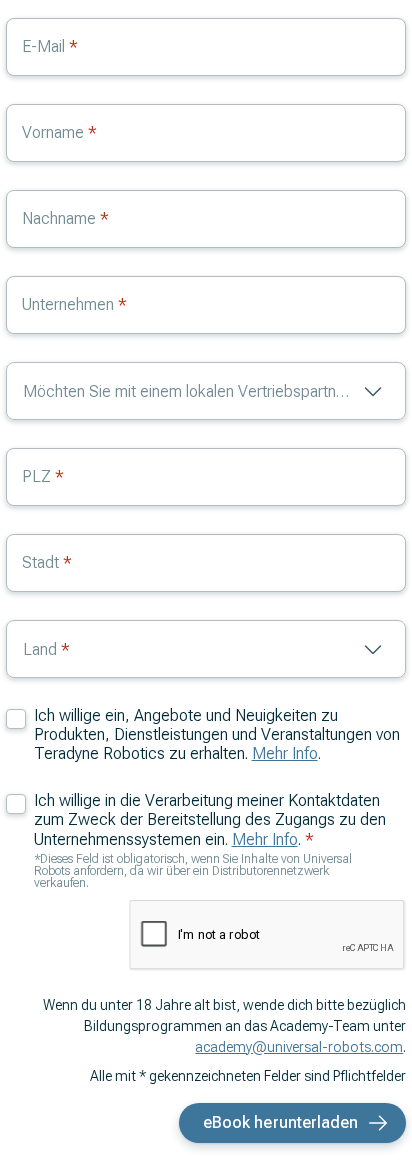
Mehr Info (285, 753)
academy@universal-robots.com (299, 1047)
